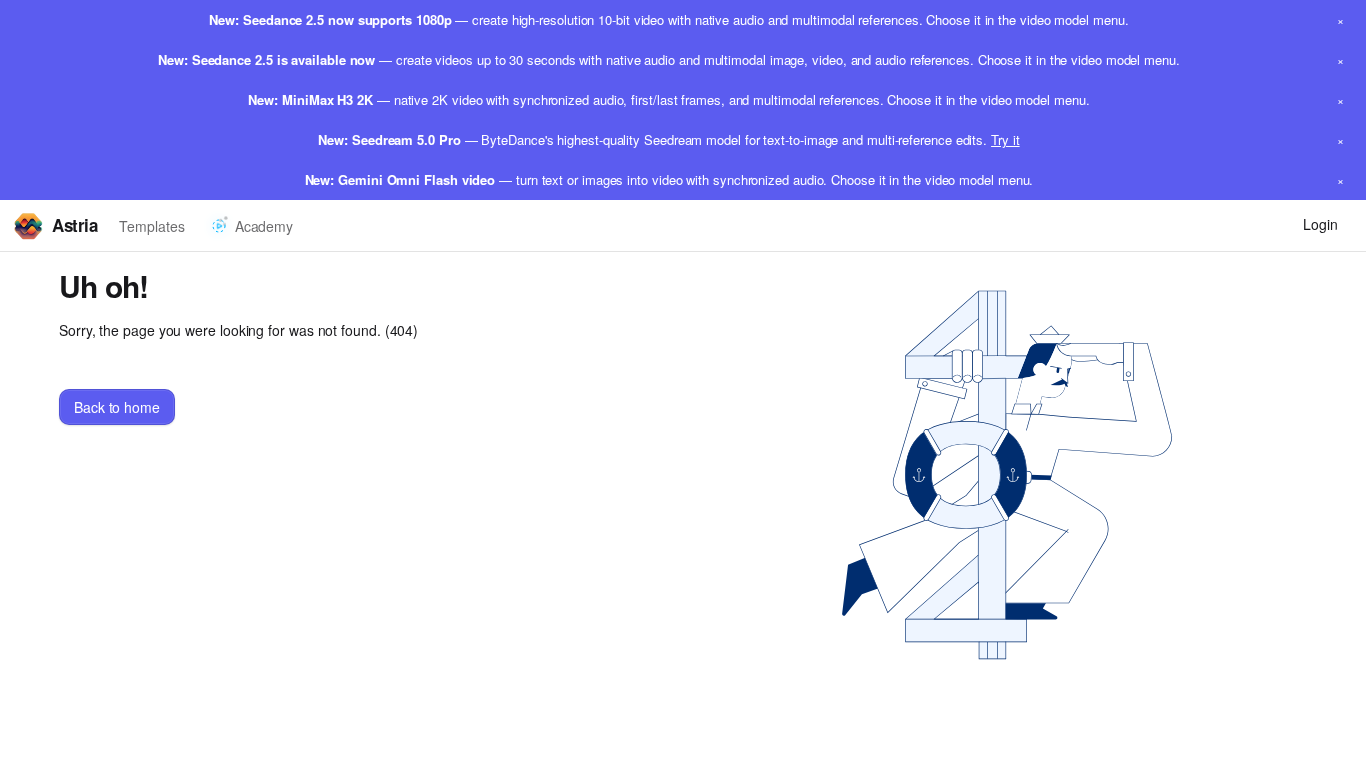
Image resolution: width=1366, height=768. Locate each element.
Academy (264, 226)
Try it (1005, 139)
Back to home (117, 407)
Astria (74, 225)
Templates (151, 226)
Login (1320, 224)
